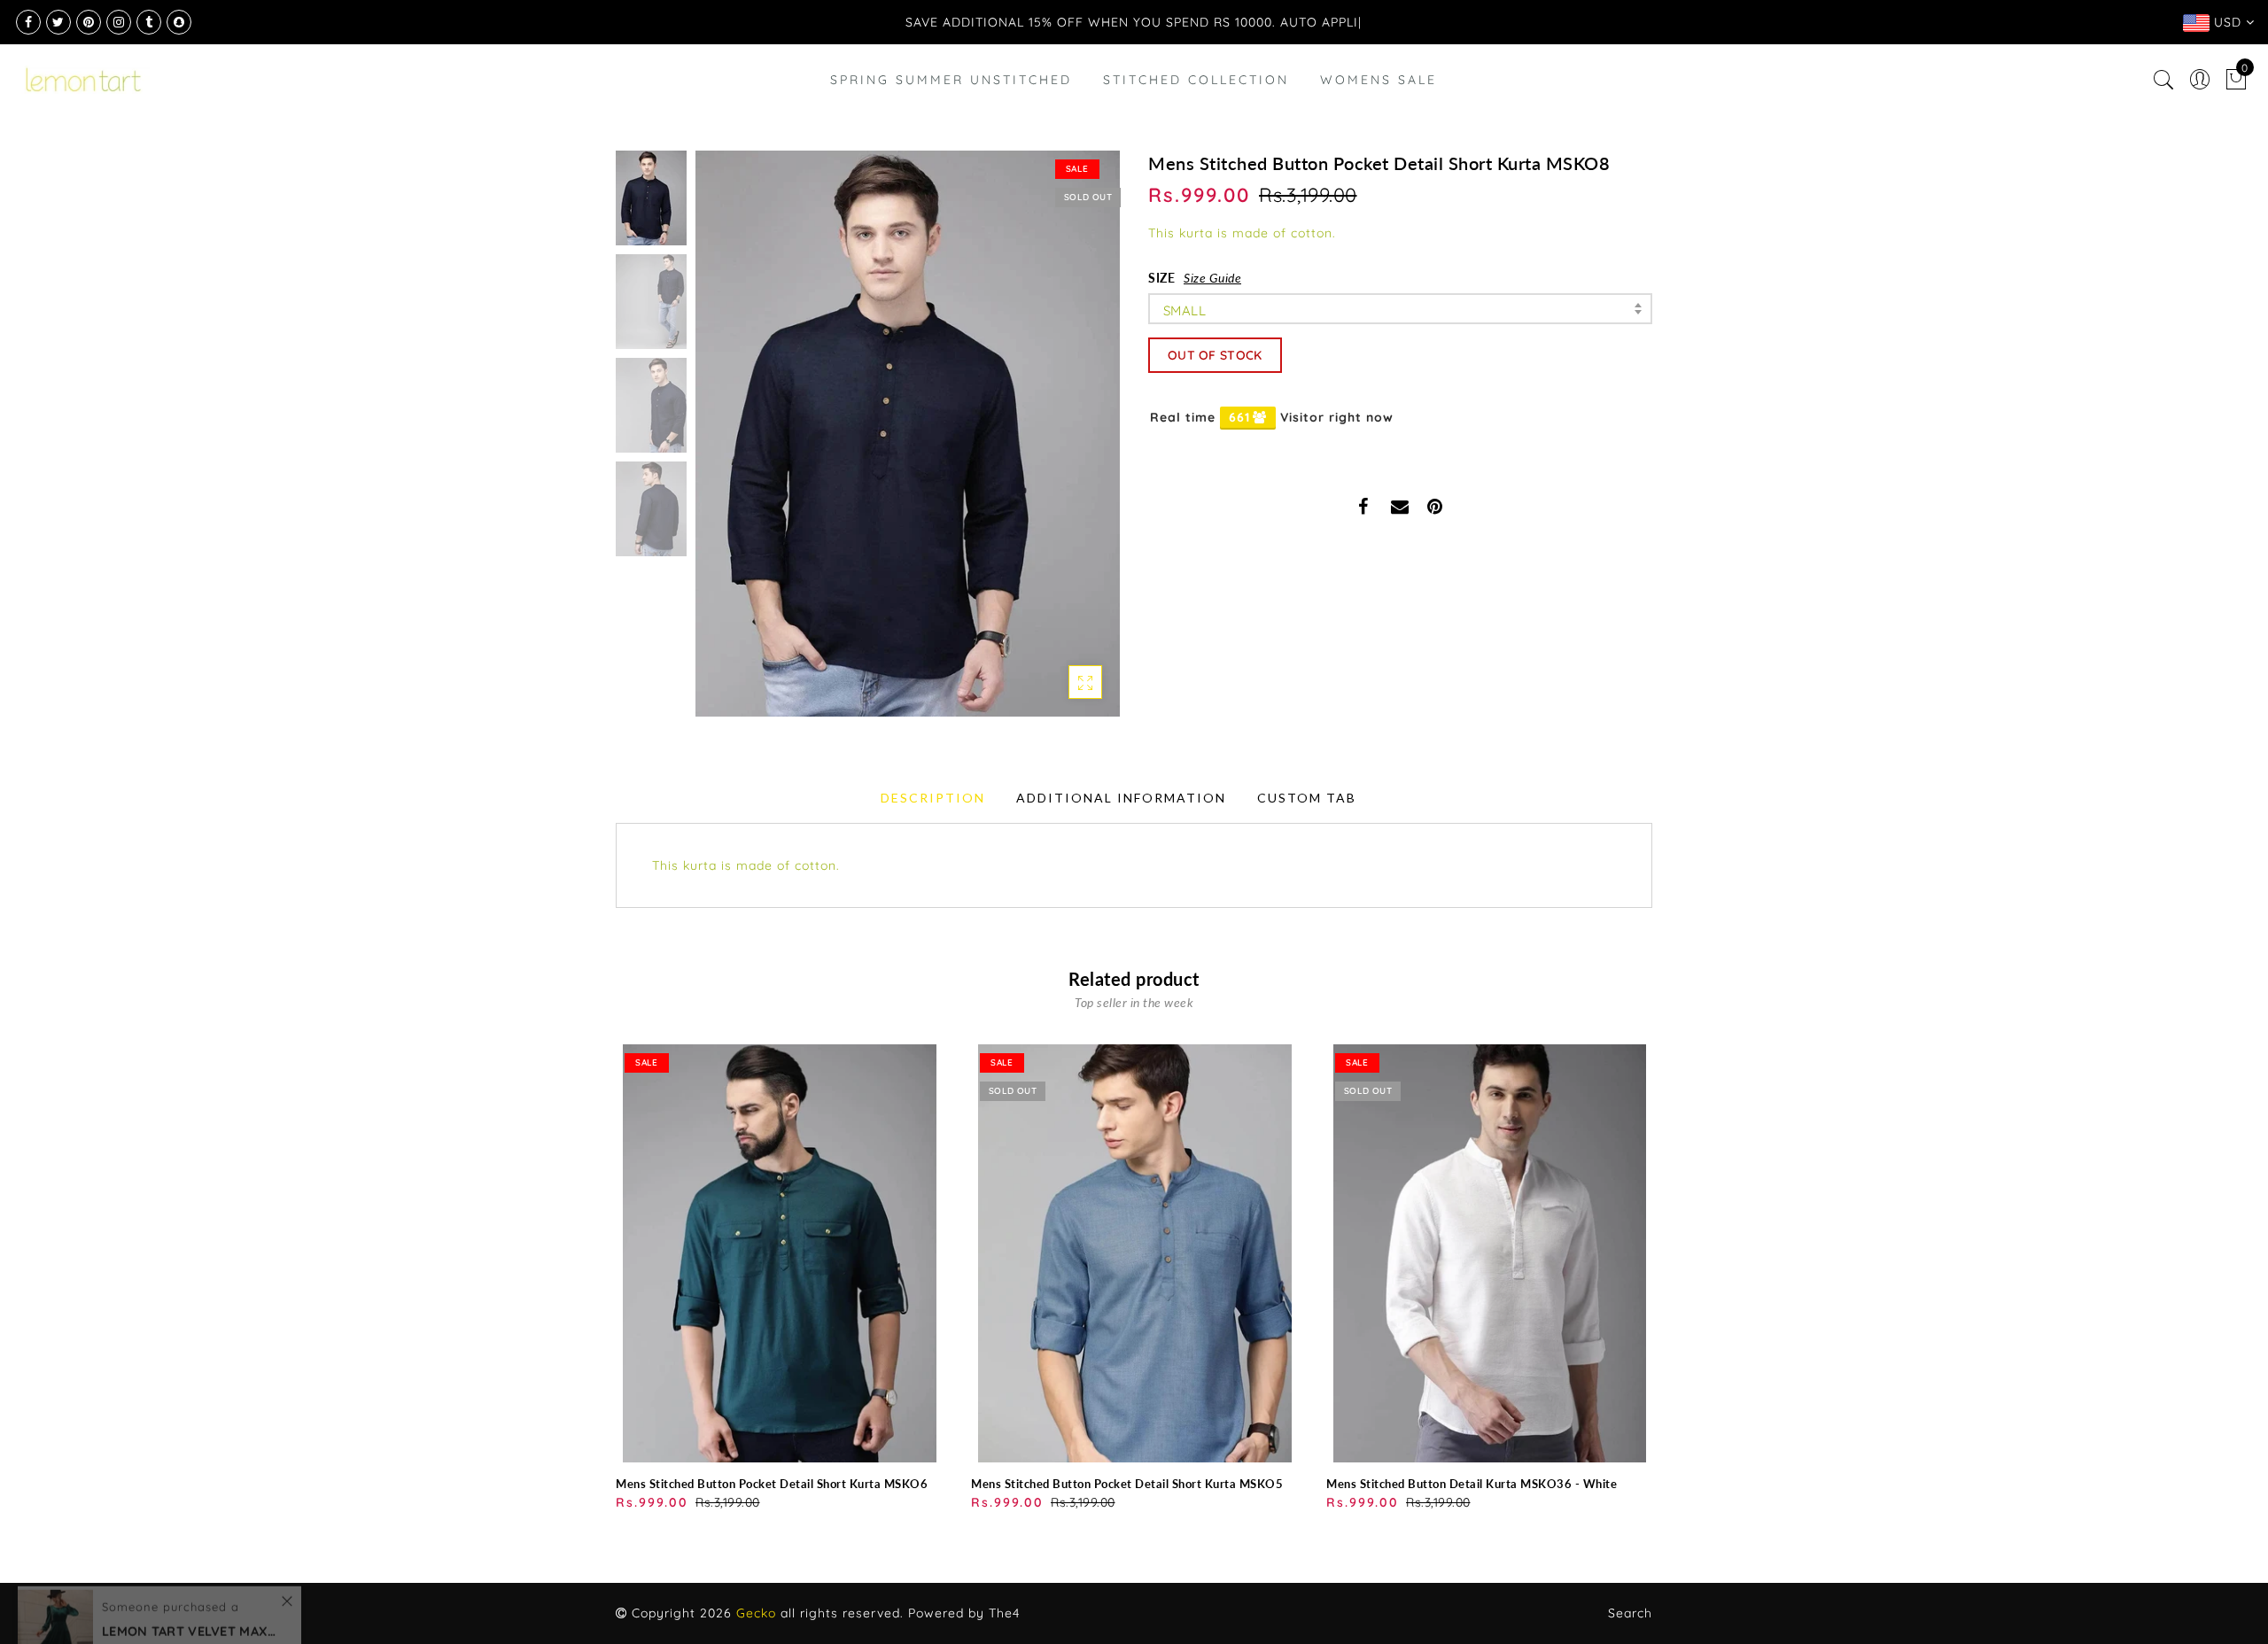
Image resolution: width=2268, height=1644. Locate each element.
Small (1184, 310)
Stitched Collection (1196, 80)
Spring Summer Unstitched (951, 80)
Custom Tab (1307, 798)
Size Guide (1212, 278)
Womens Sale (1379, 80)
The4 (1004, 1613)
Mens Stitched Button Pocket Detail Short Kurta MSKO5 (1127, 1484)
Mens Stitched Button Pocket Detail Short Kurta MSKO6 (772, 1484)
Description (933, 798)
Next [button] (1065, 444)
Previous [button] (728, 444)
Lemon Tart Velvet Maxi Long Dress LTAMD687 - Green (190, 1563)
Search (1630, 1613)
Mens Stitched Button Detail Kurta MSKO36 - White (1472, 1484)
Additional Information (1121, 798)
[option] (908, 434)
